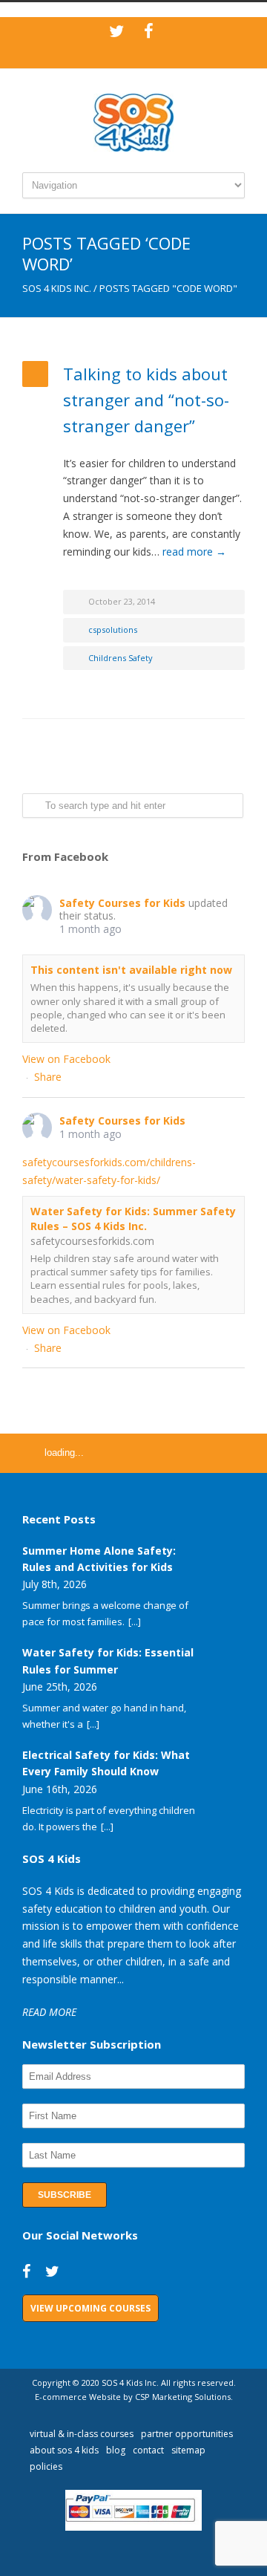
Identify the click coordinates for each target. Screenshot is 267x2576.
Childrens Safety (121, 658)
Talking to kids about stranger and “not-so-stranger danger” (146, 400)
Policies (46, 2466)
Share (48, 1077)
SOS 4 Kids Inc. (57, 288)
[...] (135, 1622)
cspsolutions (113, 630)
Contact (148, 2450)
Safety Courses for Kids (122, 903)
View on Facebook (66, 1059)
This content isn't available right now (131, 970)
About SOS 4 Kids (64, 2450)
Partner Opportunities (187, 2434)
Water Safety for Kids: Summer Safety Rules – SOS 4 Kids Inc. (133, 1219)
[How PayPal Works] (134, 2527)
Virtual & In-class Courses (82, 2434)
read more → (194, 552)
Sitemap (188, 2450)
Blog (116, 2450)
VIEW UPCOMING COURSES (90, 2308)
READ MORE (49, 2012)
